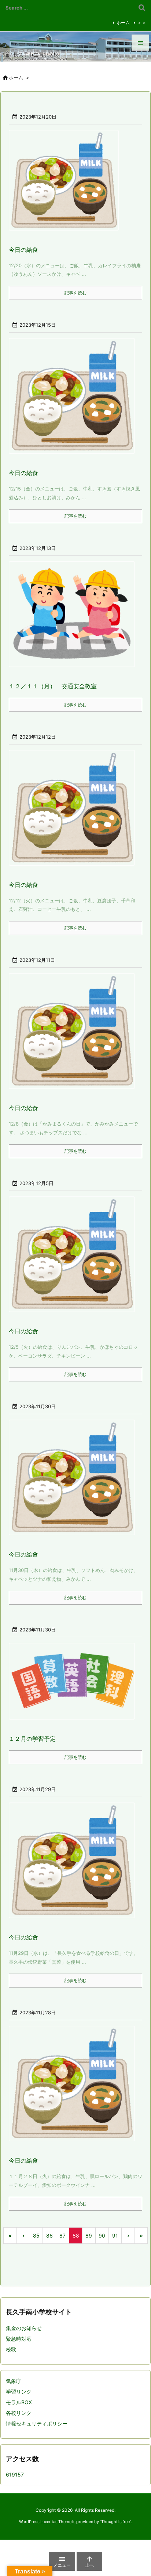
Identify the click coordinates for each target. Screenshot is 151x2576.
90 (102, 2236)
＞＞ (142, 23)
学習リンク (19, 2392)
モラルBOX (19, 2402)
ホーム (123, 23)
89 (89, 2236)
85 (36, 2236)
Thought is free (115, 2522)
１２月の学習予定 (32, 1739)
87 (62, 2236)
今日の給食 (23, 250)
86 (49, 2236)
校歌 (11, 2349)
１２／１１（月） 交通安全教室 (53, 686)
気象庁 (14, 2381)
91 (115, 2236)
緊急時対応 (19, 2339)
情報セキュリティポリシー (37, 2423)
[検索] (142, 8)
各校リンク (19, 2413)
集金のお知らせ (24, 2328)
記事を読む (75, 293)
